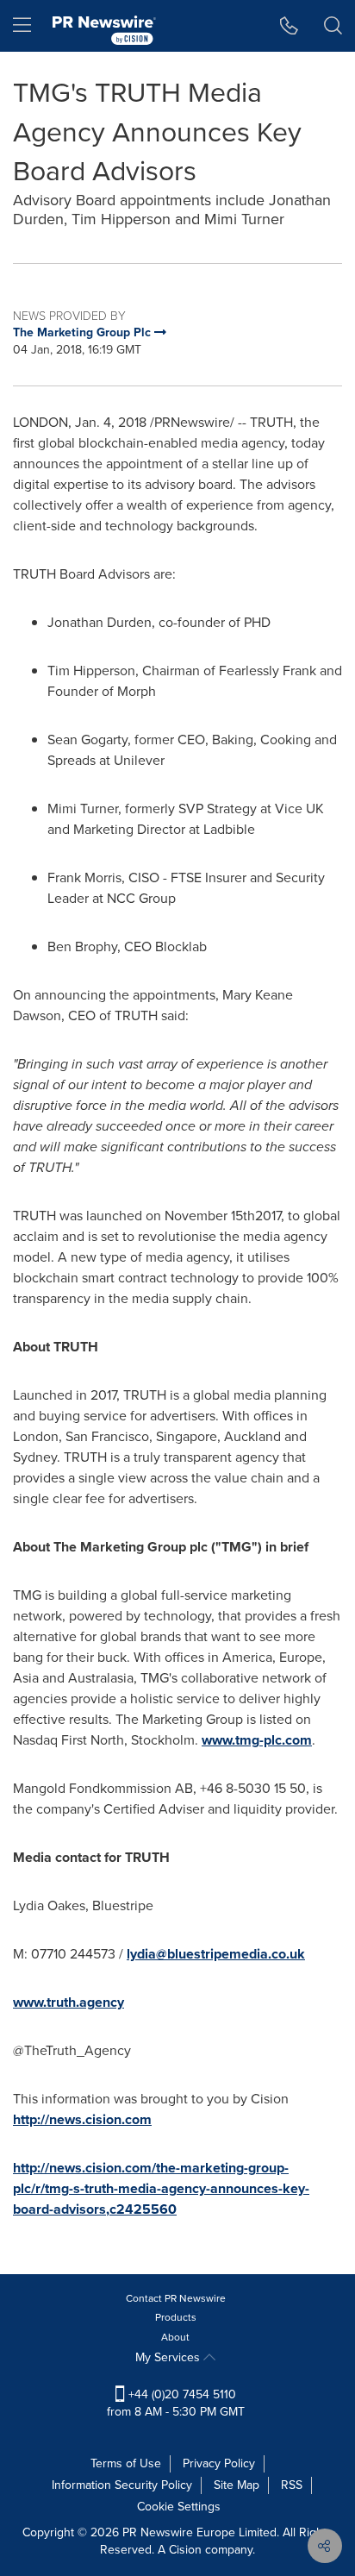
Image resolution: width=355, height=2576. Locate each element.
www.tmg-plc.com (257, 1740)
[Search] (333, 26)
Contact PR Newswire (176, 2298)
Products (176, 2317)
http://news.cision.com (82, 2119)
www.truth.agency (69, 2002)
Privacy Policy (219, 2463)
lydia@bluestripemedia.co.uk (216, 1954)
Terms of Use (126, 2463)
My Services (169, 2357)
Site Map (237, 2485)
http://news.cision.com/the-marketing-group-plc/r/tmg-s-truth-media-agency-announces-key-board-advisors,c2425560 (161, 2188)
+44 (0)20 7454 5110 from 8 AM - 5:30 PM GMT (176, 2403)
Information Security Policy (122, 2485)
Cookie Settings (179, 2507)
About (175, 2337)
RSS (292, 2485)
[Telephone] (289, 26)
